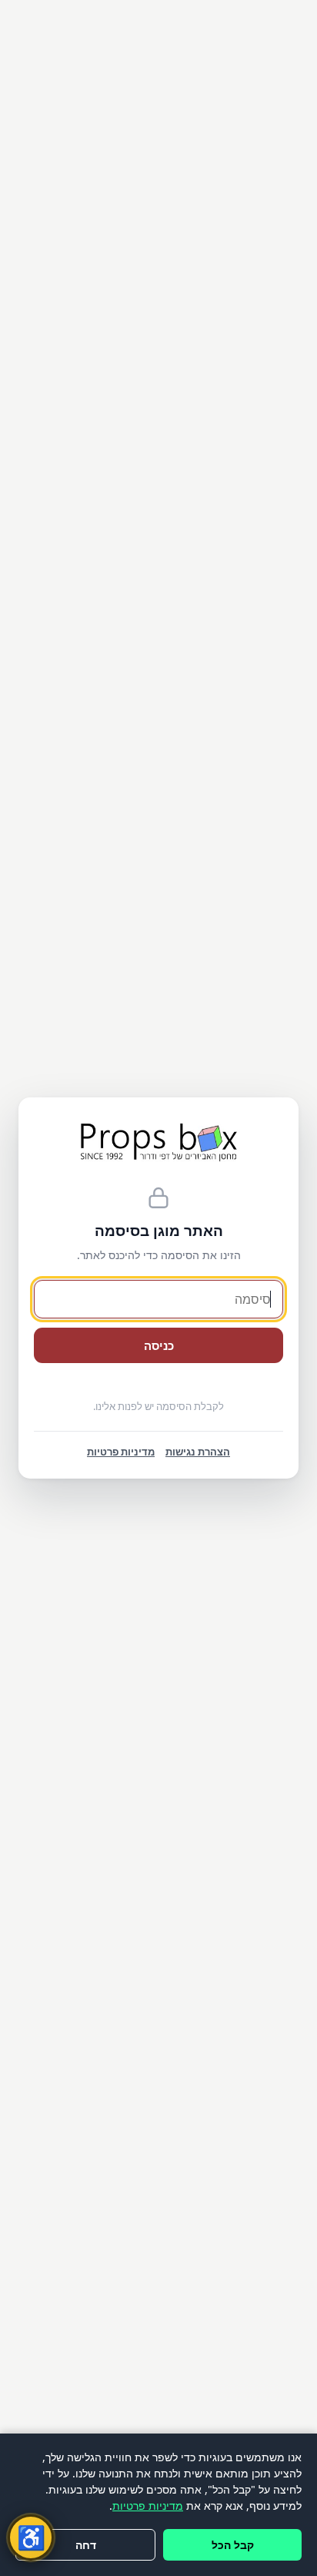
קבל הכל (233, 2545)
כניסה (159, 1345)
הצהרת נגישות (198, 1452)
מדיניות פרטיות (148, 2506)
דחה (86, 2545)
